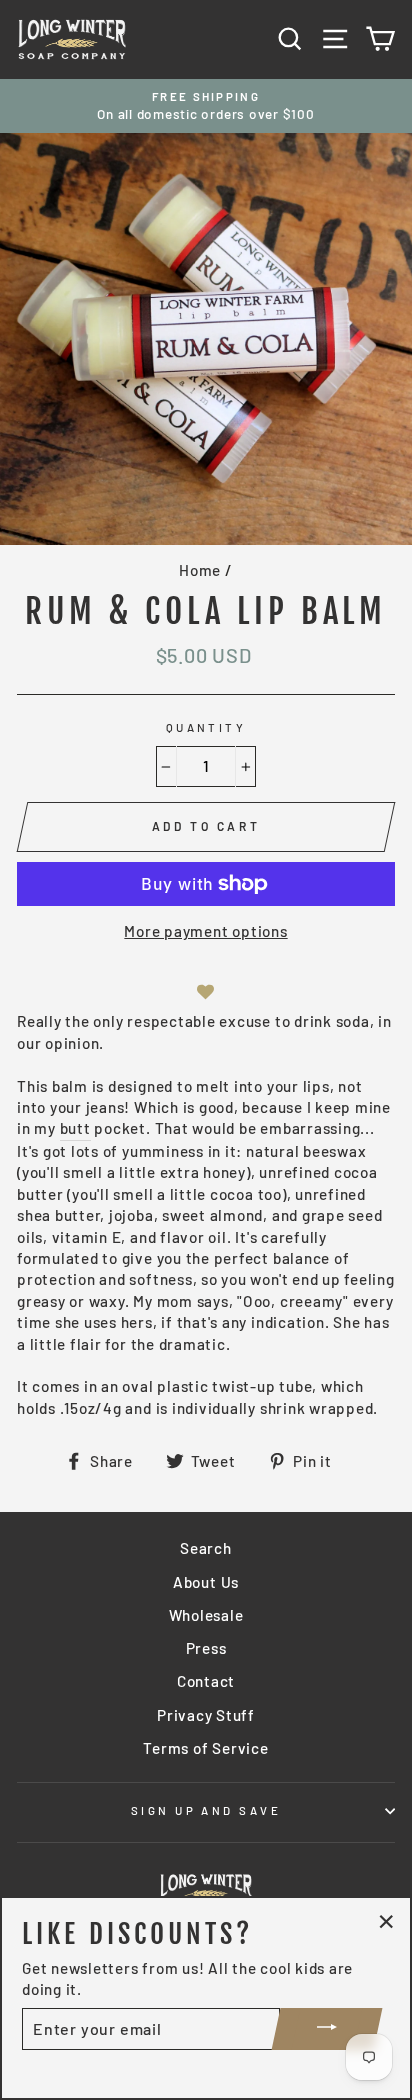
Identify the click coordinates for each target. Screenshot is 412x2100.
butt (75, 1128)
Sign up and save (206, 1810)
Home (200, 570)
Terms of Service (205, 1748)
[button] (206, 991)
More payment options (205, 931)
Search (206, 1548)
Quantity (206, 727)
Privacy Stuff (206, 1715)
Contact (206, 1681)
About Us (206, 1582)
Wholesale (206, 1615)
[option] (206, 106)
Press (206, 1648)
